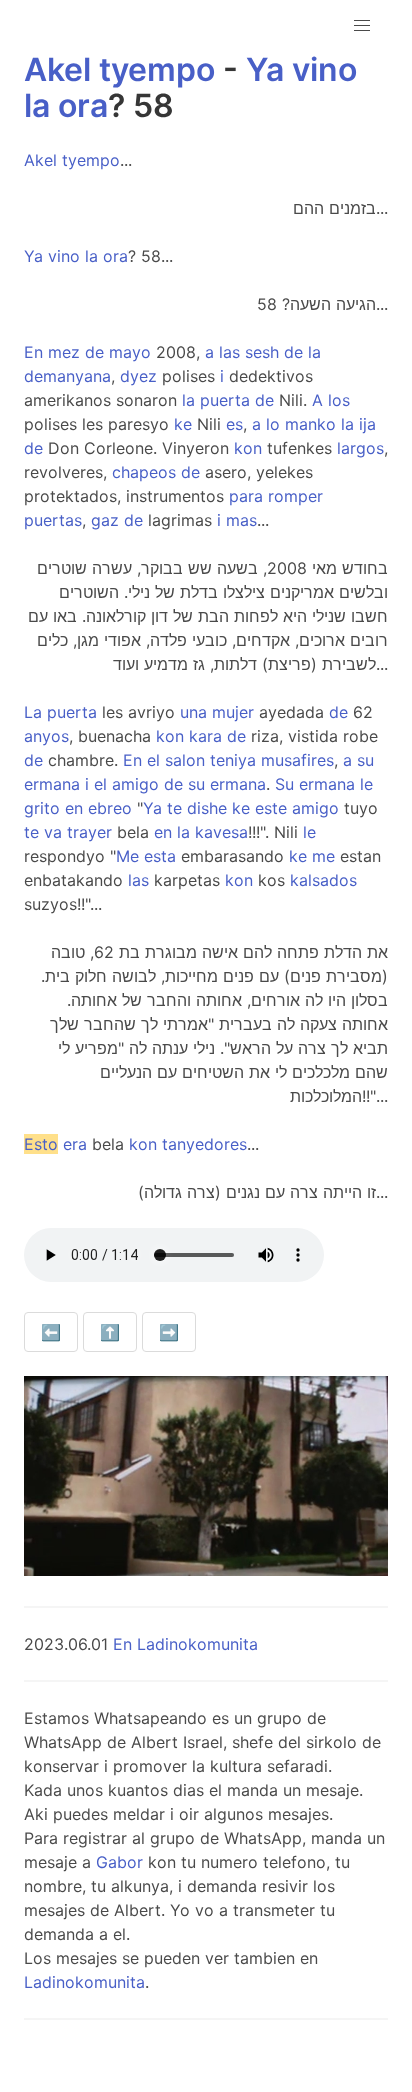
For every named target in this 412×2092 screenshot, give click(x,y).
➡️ (169, 1332)
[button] (362, 26)
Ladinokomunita (84, 1982)
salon (185, 760)
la (37, 105)
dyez (138, 376)
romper (295, 496)
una (193, 712)
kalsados (323, 880)
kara (205, 736)
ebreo (110, 808)
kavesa (221, 832)
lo (273, 424)
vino (324, 69)
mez (64, 352)
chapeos (144, 472)
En (33, 352)
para (246, 496)
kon (248, 448)
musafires (297, 760)
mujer (233, 712)
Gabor (119, 1862)
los (339, 400)
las (229, 352)
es (234, 424)
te (174, 808)
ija (367, 424)
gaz (105, 520)
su (365, 760)
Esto (41, 1144)
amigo (135, 784)
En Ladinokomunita (185, 1644)
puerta (225, 400)
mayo (130, 352)
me (323, 856)
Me (127, 856)
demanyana (67, 376)
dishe (207, 808)
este (271, 808)
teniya (233, 760)
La (33, 712)
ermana (52, 784)
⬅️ (51, 1332)
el (153, 760)
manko (310, 424)
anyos (46, 736)
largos (360, 448)
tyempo (157, 69)
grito (42, 808)
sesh (262, 352)
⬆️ (110, 1332)
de (94, 352)
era (75, 1144)
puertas (53, 520)
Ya (265, 69)
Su (284, 784)
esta (160, 856)
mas (241, 520)
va (53, 832)
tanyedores (204, 1144)
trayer (89, 832)
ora (83, 105)
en (74, 808)
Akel (57, 69)
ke (183, 424)
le (366, 784)
